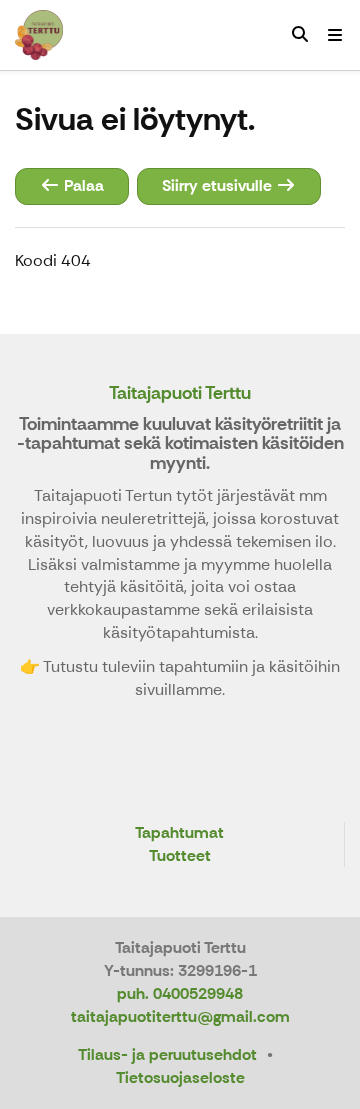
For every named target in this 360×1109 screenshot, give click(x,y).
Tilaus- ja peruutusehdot (167, 1054)
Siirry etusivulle (219, 185)
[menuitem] (300, 35)
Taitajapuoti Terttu (180, 393)
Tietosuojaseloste (180, 1077)
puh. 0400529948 (180, 993)
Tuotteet (180, 856)
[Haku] (300, 35)
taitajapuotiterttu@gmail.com (180, 1016)
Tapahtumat (179, 833)
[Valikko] (335, 35)
